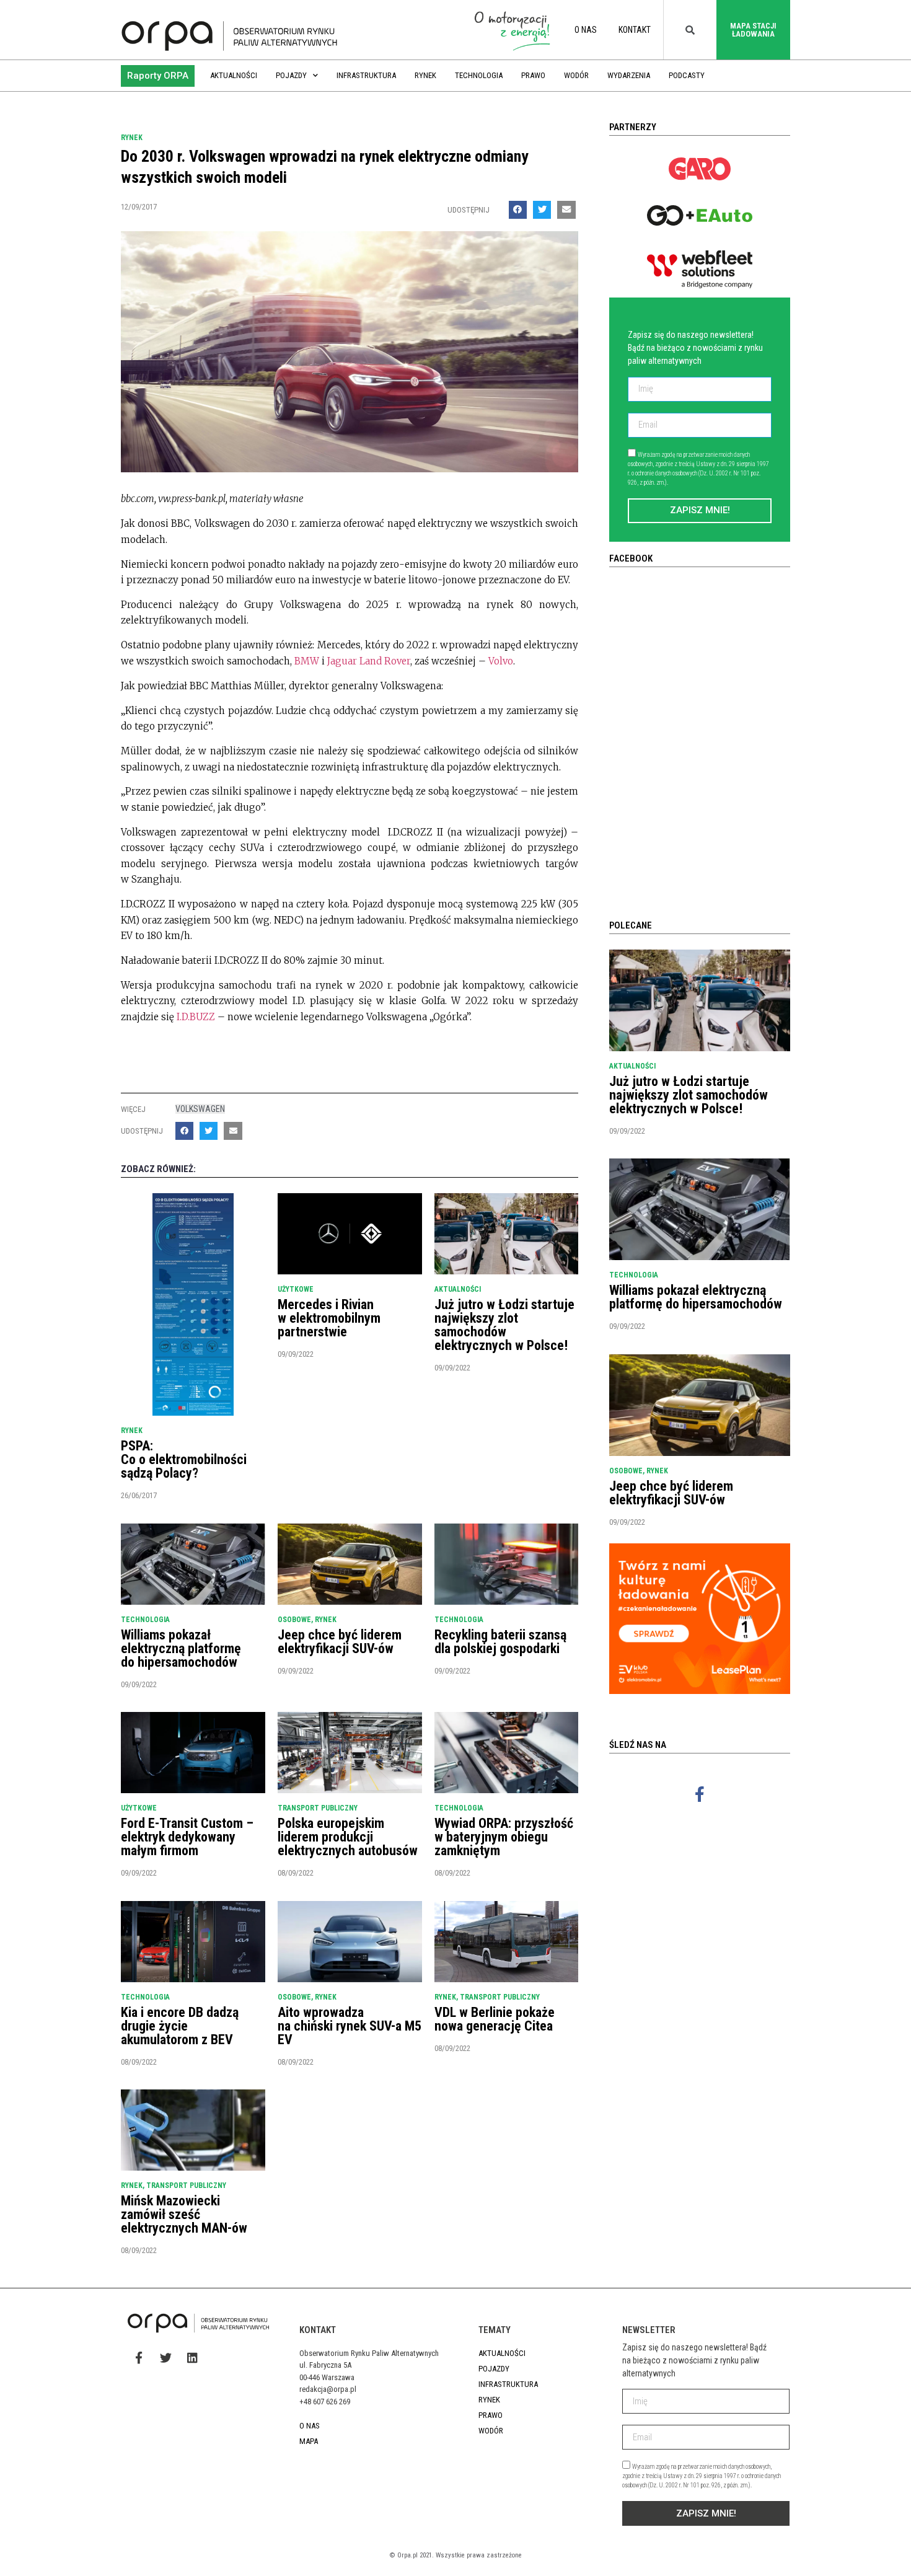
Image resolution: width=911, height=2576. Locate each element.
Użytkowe (296, 1289)
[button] (158, 76)
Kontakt (635, 30)
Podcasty (687, 75)
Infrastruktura (366, 75)
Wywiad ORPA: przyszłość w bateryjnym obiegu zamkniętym (504, 1837)
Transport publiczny (318, 1808)
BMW (307, 661)
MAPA (309, 2441)
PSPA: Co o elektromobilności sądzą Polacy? (184, 1459)
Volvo (500, 661)
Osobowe (294, 1620)
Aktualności (234, 75)
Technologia (479, 75)
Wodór (576, 75)
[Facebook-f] (700, 1794)
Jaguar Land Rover (369, 661)
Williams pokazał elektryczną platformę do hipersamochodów (181, 1648)
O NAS (586, 30)
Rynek (425, 75)
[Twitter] (165, 2357)
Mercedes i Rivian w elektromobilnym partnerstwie (329, 1318)
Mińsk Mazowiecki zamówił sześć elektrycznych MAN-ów (184, 2214)
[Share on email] (566, 210)
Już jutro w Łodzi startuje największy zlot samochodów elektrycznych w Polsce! (504, 1325)
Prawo (533, 75)
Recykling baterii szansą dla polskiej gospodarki (500, 1642)
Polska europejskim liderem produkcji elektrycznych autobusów (348, 1837)
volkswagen (200, 1109)
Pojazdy (291, 75)
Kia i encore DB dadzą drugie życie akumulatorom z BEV (180, 2026)
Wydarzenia (629, 75)
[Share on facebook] (518, 210)
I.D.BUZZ (197, 1017)
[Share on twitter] (542, 210)
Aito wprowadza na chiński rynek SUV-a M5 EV (350, 2026)
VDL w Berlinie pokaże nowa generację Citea (495, 2019)
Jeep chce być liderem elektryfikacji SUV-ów (340, 1642)
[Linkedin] (192, 2357)
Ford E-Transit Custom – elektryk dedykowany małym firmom (187, 1837)
